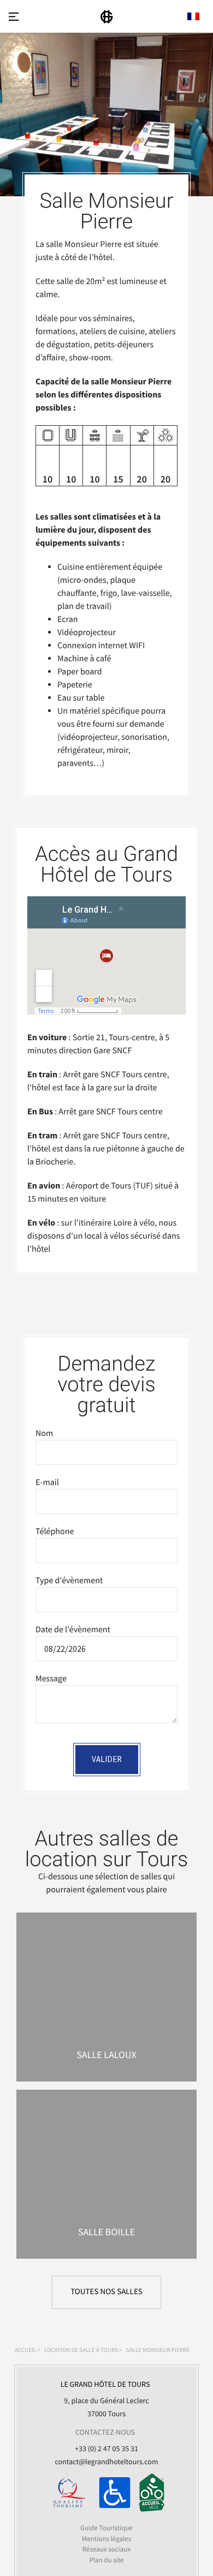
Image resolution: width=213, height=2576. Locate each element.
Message (51, 1679)
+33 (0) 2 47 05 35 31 (106, 2448)
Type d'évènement (69, 1580)
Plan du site (106, 2559)
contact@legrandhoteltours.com (106, 2462)
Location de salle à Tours (81, 2350)
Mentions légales (107, 2538)
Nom (44, 1433)
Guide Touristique (106, 2528)
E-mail (47, 1482)
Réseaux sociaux (107, 2549)
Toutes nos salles (106, 2292)
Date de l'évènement (73, 1630)
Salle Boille (106, 2232)
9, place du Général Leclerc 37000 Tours (105, 2399)
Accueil (25, 2350)
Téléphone (55, 1531)
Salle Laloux (106, 2055)
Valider (107, 1759)
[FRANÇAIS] (193, 16)
